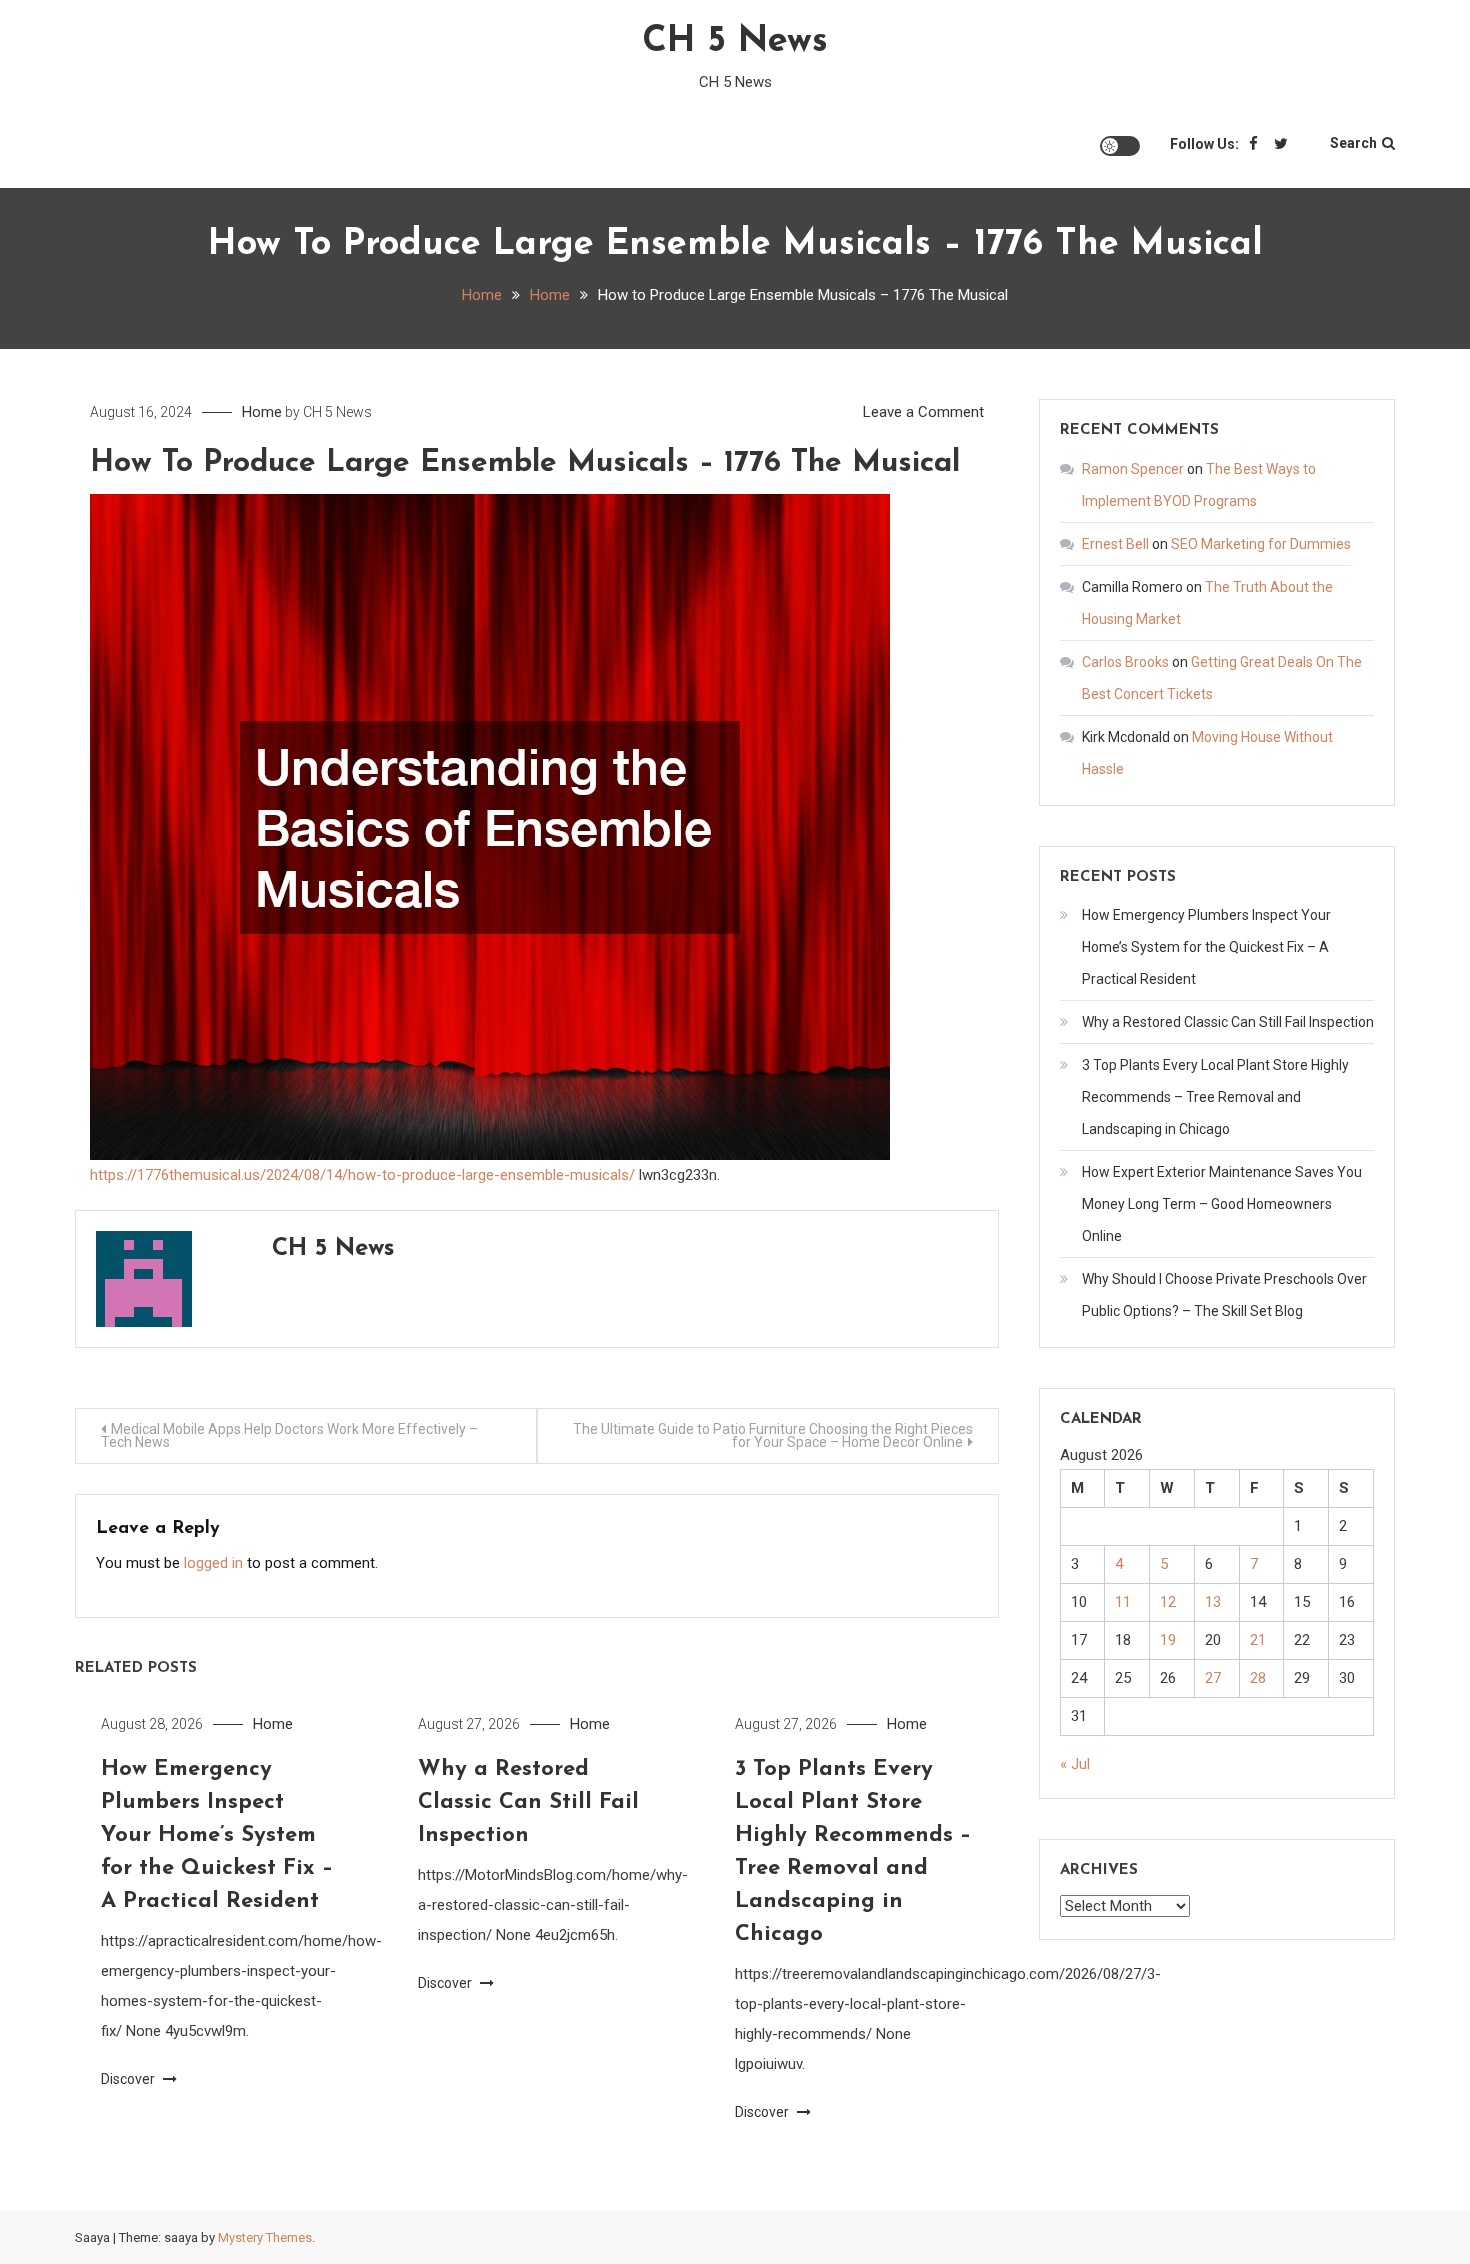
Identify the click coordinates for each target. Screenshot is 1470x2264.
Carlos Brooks (1125, 662)
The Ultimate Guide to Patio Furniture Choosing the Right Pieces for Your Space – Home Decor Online (773, 1435)
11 (1123, 1602)
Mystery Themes (265, 2237)
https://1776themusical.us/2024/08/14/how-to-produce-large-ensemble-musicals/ (362, 1175)
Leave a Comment (923, 412)
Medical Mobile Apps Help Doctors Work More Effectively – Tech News (289, 1435)
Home (262, 412)
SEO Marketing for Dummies (1261, 544)
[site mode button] (1120, 146)
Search (1353, 143)
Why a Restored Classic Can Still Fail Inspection (528, 1802)
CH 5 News (735, 42)
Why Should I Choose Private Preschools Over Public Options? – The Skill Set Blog (1224, 1295)
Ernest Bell (1115, 544)
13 (1213, 1602)
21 (1258, 1640)
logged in (213, 1563)
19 (1168, 1640)
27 (1213, 1678)
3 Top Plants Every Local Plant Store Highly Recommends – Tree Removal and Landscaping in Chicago (1215, 1097)
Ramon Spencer (1133, 469)
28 (1258, 1678)
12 (1168, 1602)
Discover (129, 2079)
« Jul (1075, 1764)
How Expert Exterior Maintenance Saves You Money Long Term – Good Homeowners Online (1222, 1204)
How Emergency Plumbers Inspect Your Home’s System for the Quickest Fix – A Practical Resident (217, 1835)
